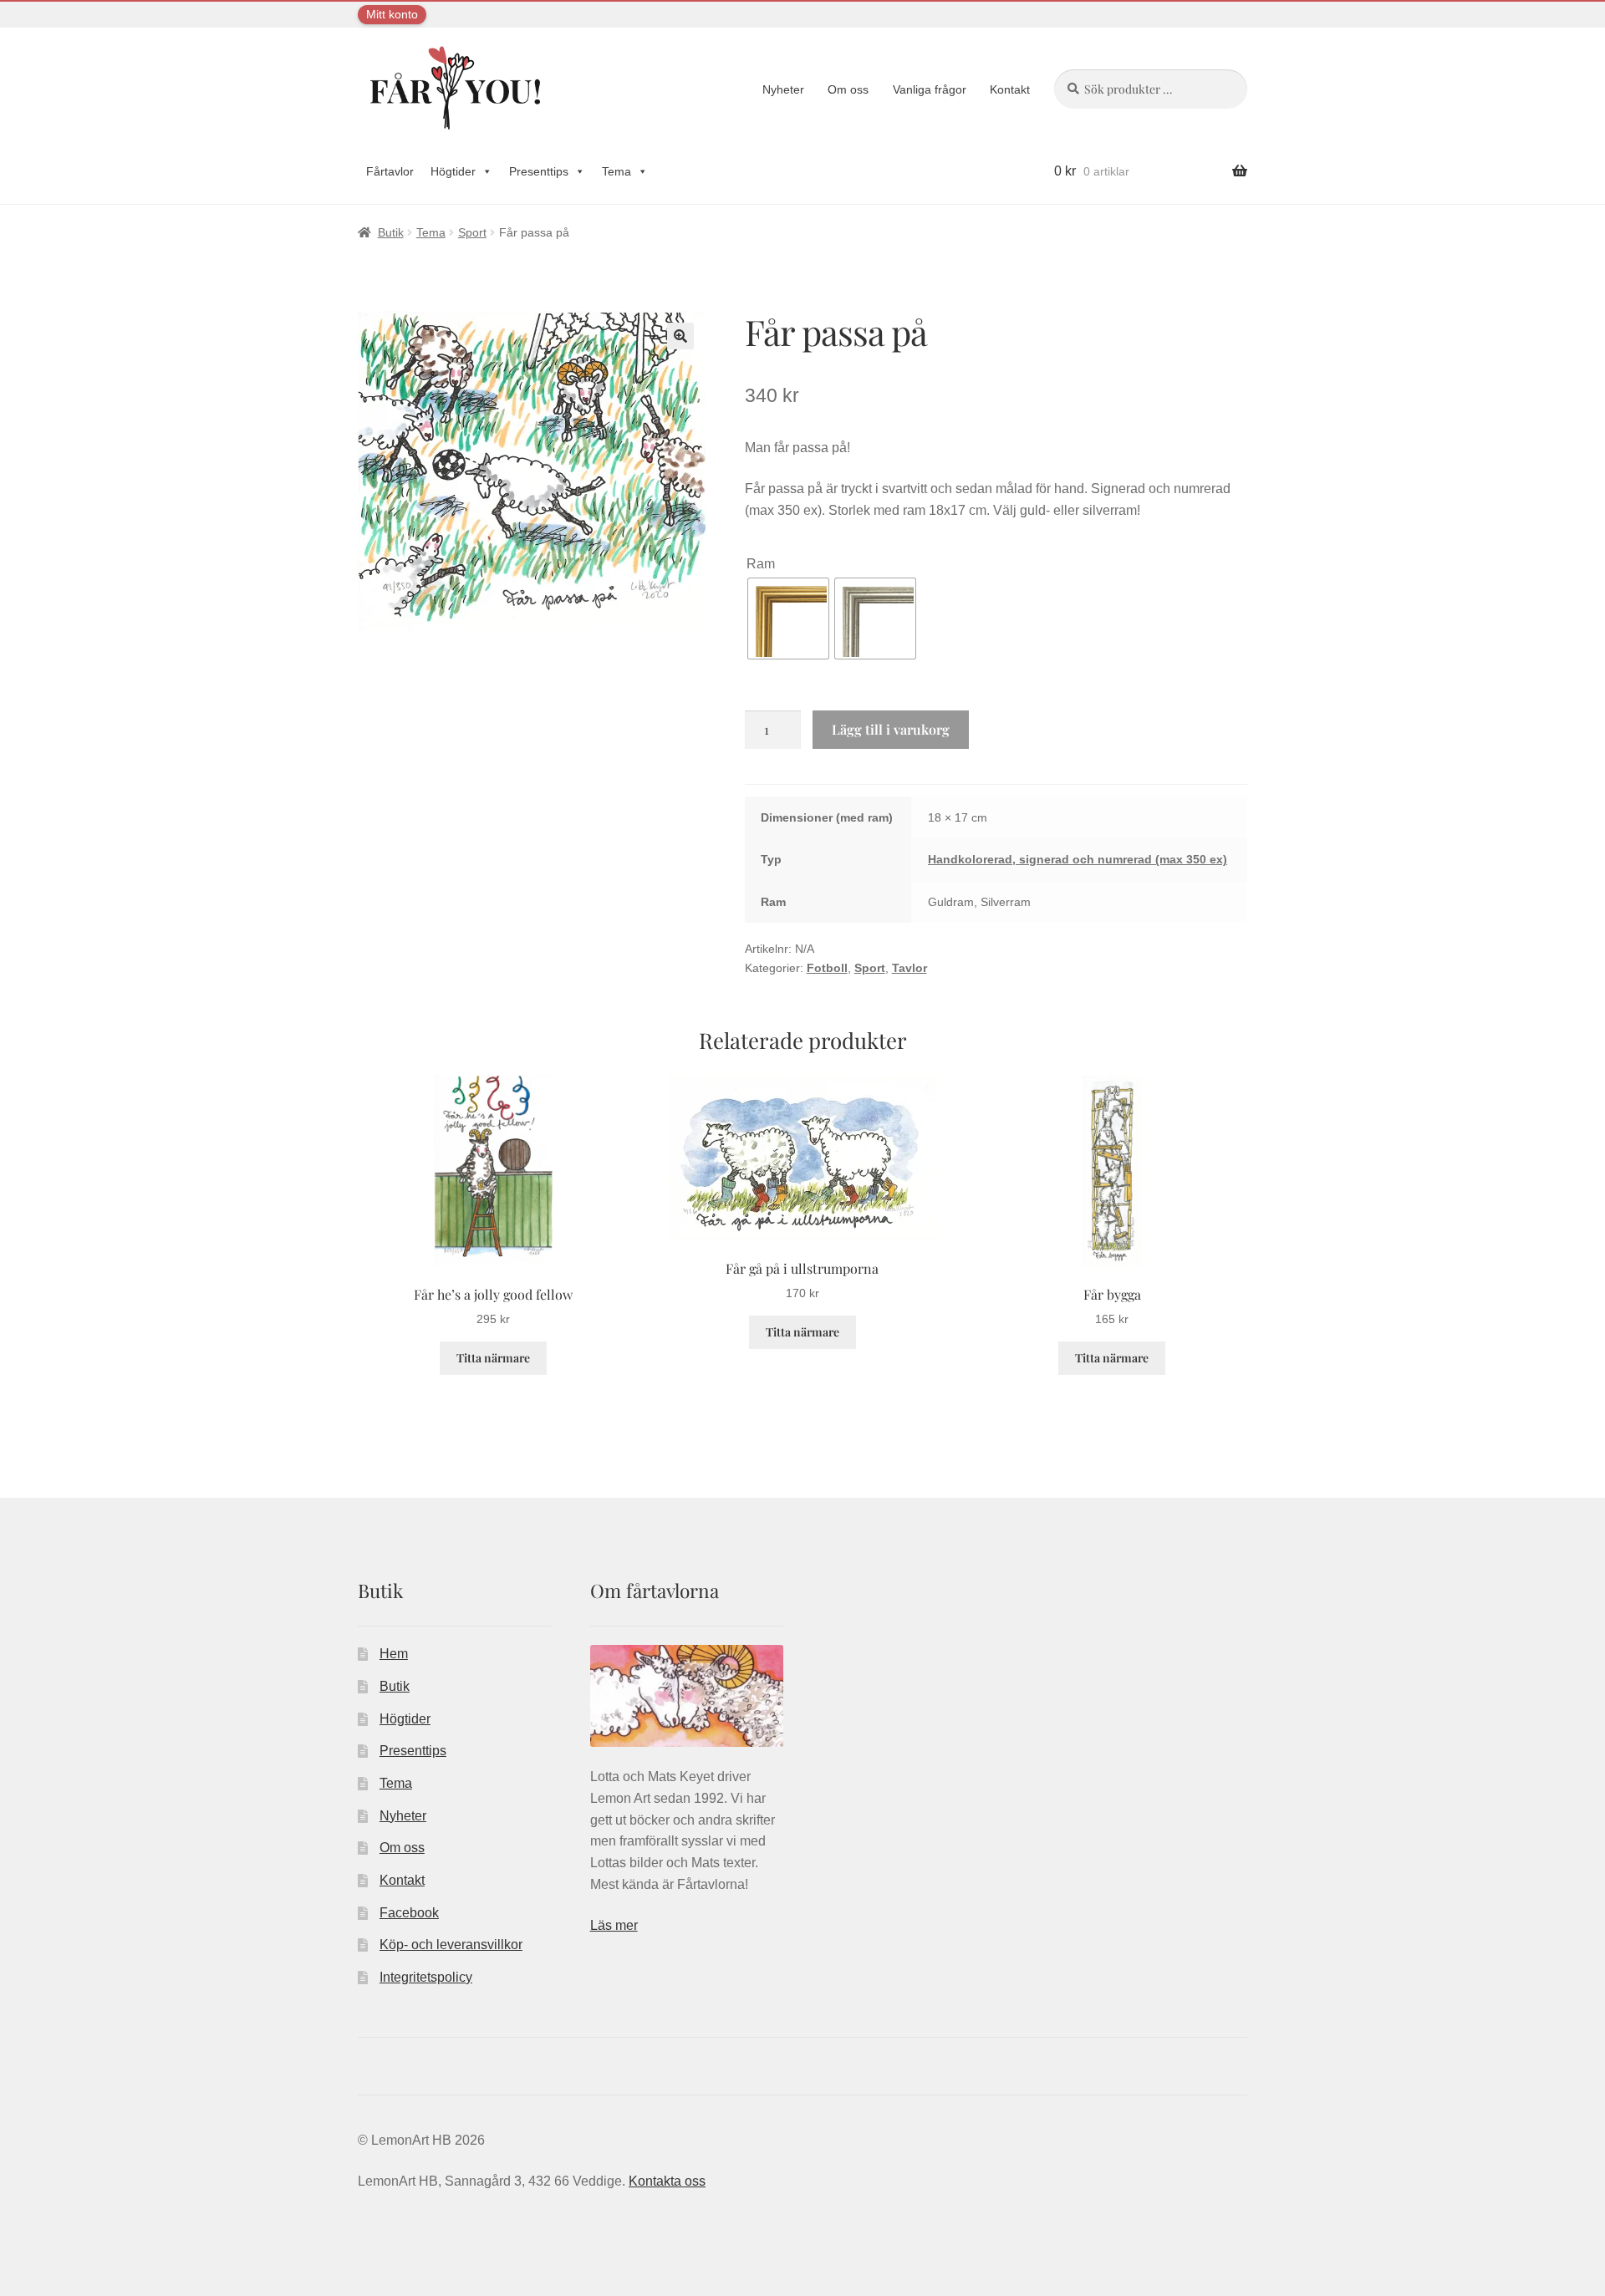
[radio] (788, 619)
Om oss (848, 89)
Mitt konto (392, 14)
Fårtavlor (390, 171)
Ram (761, 564)
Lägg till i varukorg (891, 729)
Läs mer (614, 1925)
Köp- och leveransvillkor (451, 1945)
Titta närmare (493, 1358)
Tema (617, 171)
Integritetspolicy (426, 1977)
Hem (394, 1654)
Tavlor (909, 968)
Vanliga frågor (930, 89)
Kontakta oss (667, 2181)
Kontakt (1010, 89)
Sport (472, 232)
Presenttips (539, 171)
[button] (680, 336)
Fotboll (827, 968)
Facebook (409, 1913)
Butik (391, 232)
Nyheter (783, 89)
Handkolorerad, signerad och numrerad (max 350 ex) (1078, 859)
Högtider (453, 171)
